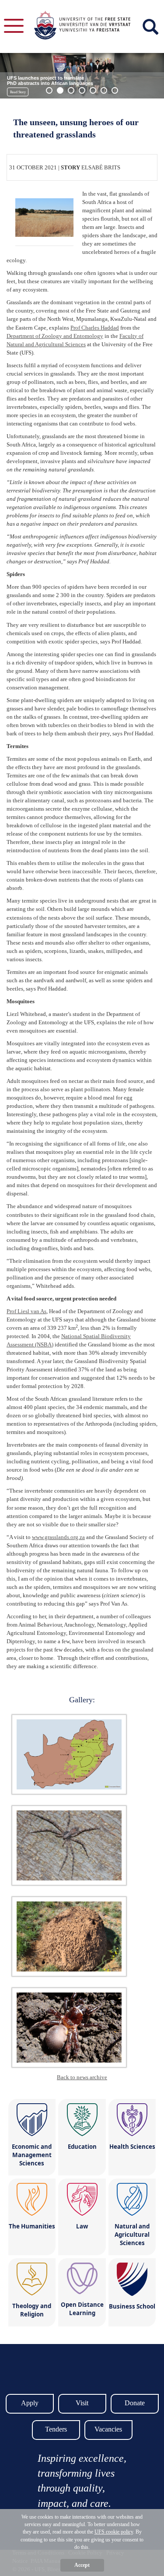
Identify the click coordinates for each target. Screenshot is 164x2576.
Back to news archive (82, 2077)
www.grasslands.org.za (58, 1537)
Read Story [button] (18, 92)
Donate (135, 2403)
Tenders (56, 2429)
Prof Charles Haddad (95, 328)
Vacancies (108, 2429)
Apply (30, 2403)
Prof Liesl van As (26, 1311)
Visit (82, 2403)
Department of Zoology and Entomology (55, 336)
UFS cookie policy (114, 2532)
